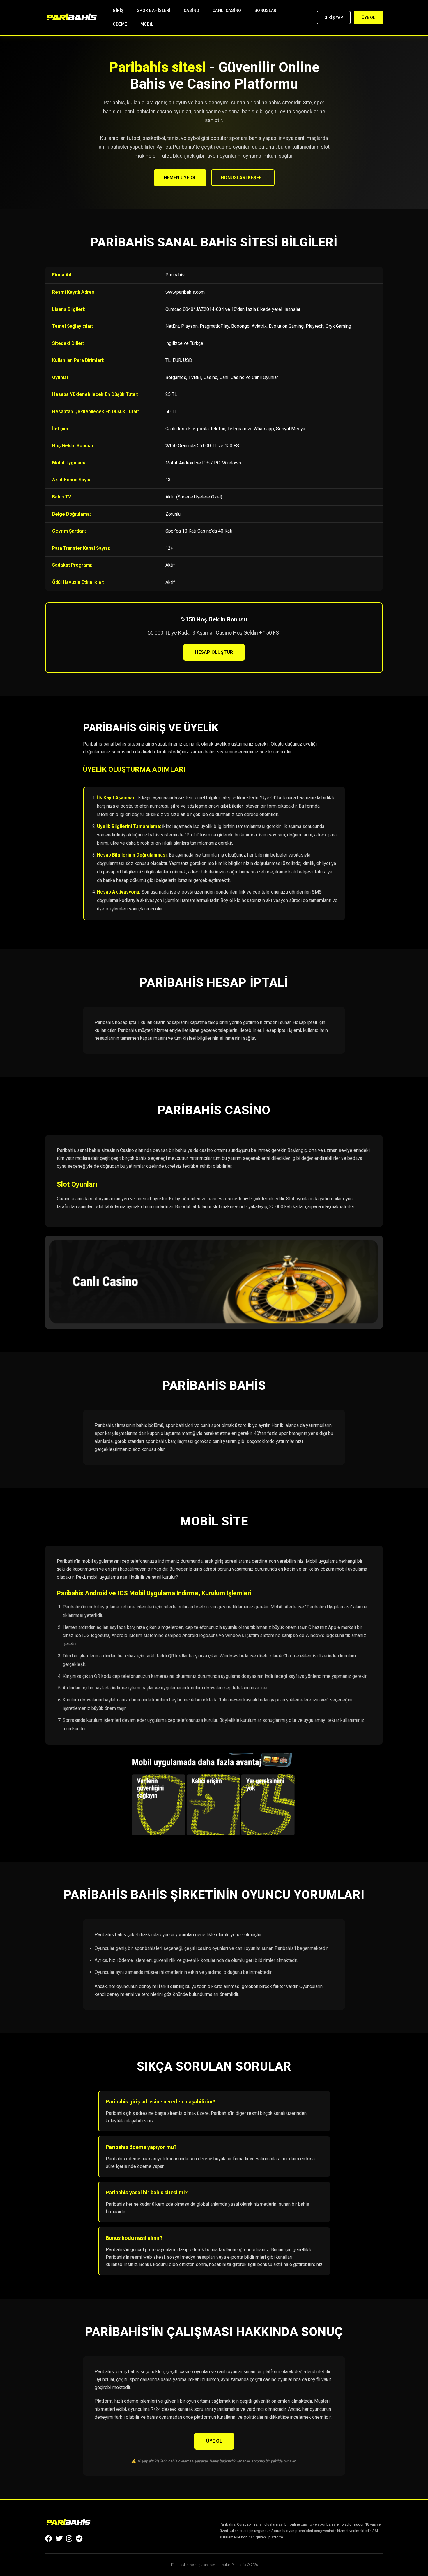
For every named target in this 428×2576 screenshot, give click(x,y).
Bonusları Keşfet (243, 178)
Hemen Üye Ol (180, 178)
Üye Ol (368, 17)
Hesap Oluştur (214, 652)
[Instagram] (69, 2539)
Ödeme (120, 24)
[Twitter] (59, 2539)
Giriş (118, 10)
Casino (192, 10)
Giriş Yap (334, 17)
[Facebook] (49, 2539)
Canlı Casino (227, 10)
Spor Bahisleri (154, 10)
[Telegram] (79, 2539)
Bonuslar (266, 10)
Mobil (147, 24)
